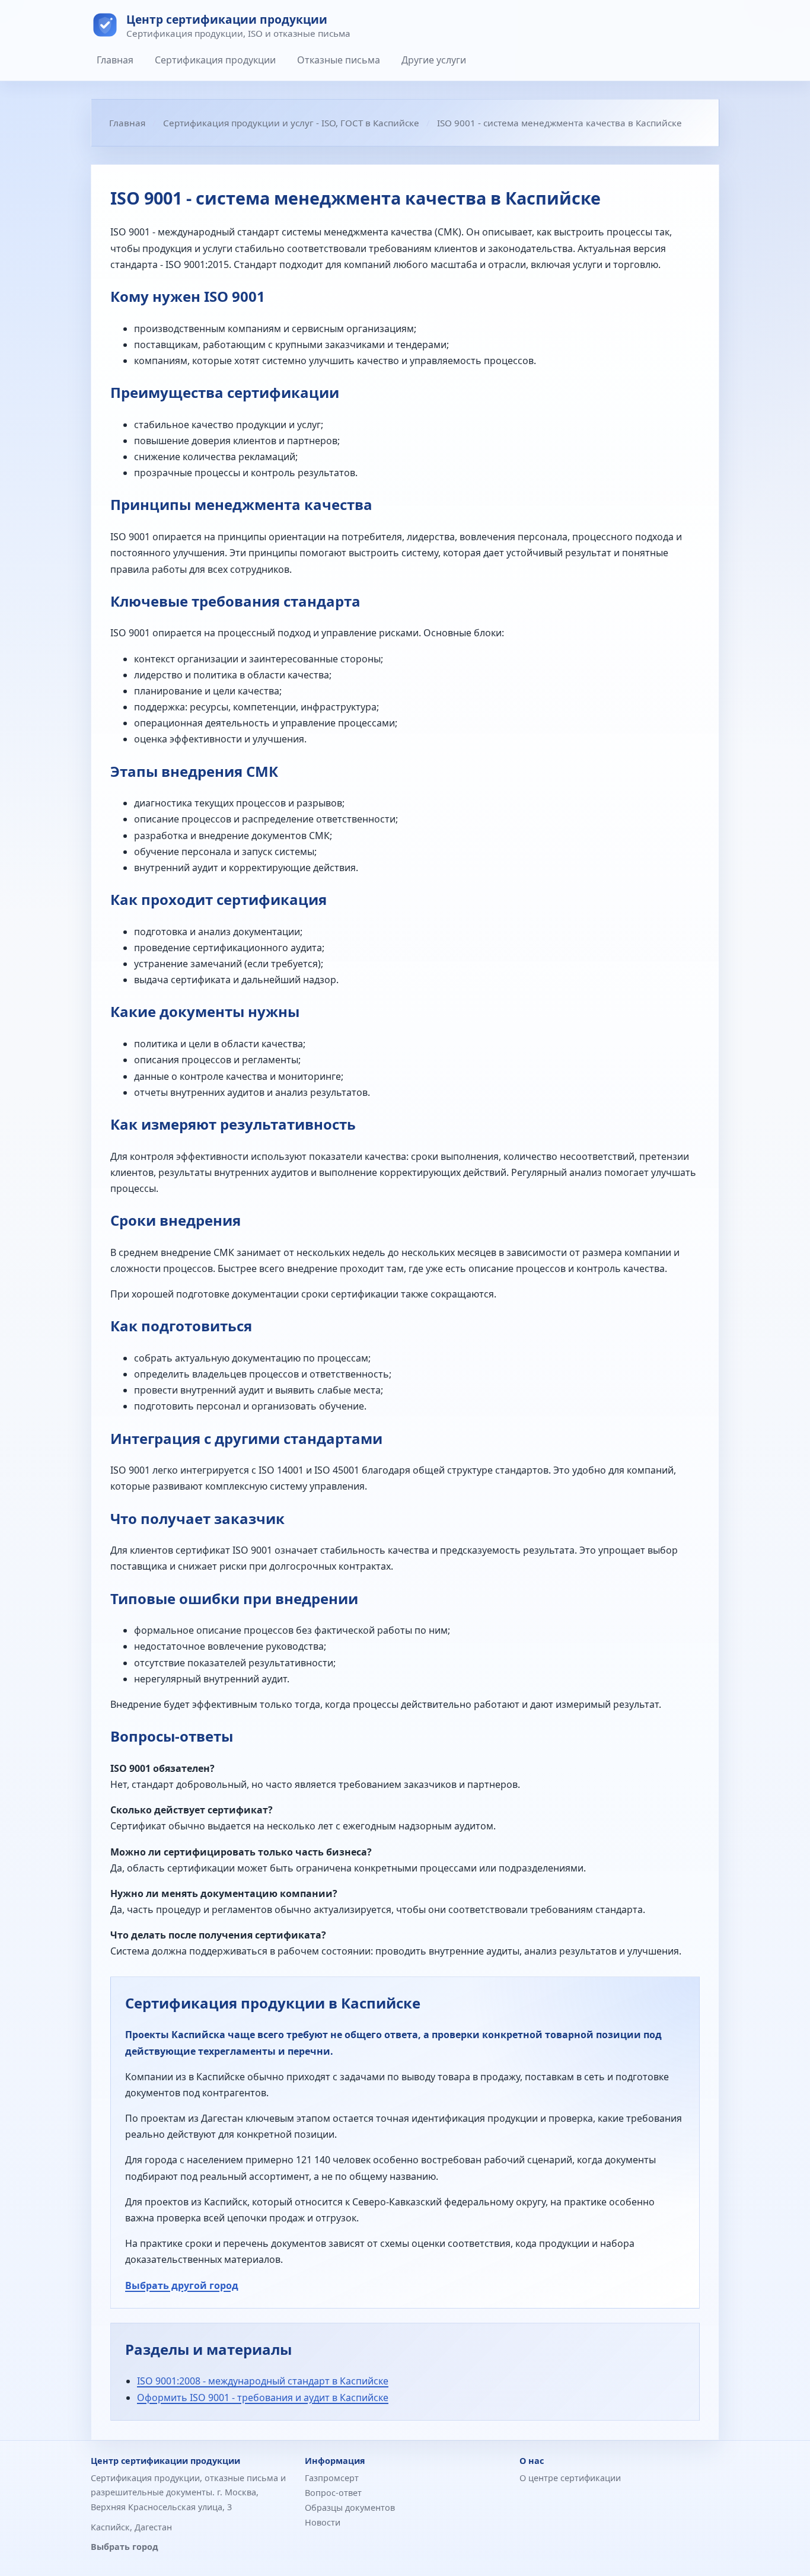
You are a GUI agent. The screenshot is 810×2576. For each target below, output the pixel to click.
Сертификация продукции (215, 60)
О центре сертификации (570, 2478)
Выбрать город (125, 2547)
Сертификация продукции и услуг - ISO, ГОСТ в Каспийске (291, 123)
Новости (323, 2522)
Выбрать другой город (182, 2285)
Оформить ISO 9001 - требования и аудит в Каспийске (263, 2398)
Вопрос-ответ (333, 2493)
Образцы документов (350, 2508)
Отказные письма (339, 60)
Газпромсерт (332, 2478)
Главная (115, 60)
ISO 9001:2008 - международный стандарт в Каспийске (263, 2381)
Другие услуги (434, 60)
